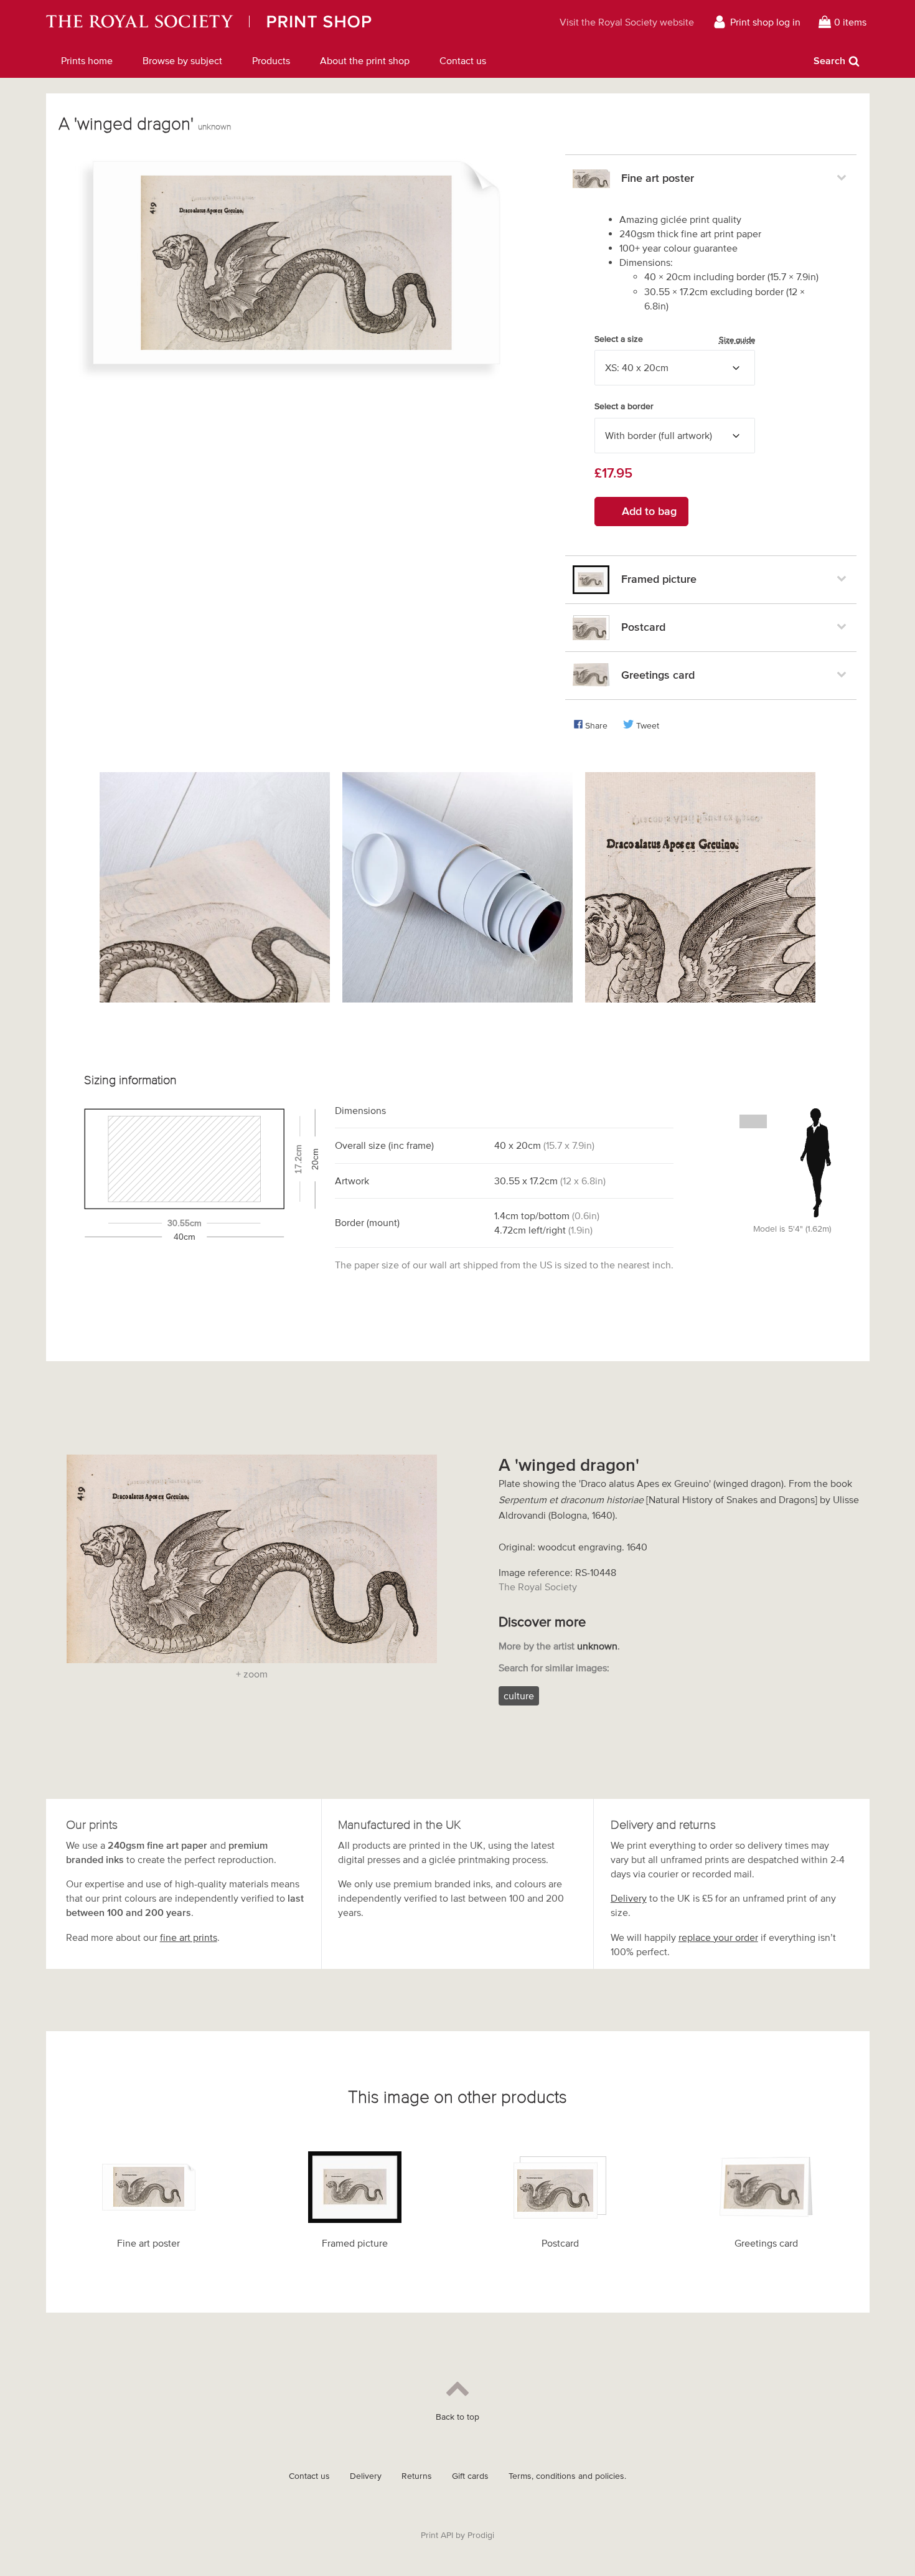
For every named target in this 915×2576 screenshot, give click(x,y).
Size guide (737, 340)
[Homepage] (263, 22)
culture (519, 1696)
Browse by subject (182, 60)
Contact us (463, 60)
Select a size (675, 339)
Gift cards (470, 2476)
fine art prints (189, 1937)
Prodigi (481, 2535)
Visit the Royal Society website (627, 22)
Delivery (629, 1898)
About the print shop (365, 60)
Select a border (624, 406)
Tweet (648, 726)
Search (829, 60)
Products (271, 60)
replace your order (718, 1937)
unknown (214, 127)
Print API (437, 2535)
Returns (417, 2476)
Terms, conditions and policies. (567, 2476)
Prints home (87, 60)
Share (596, 726)
